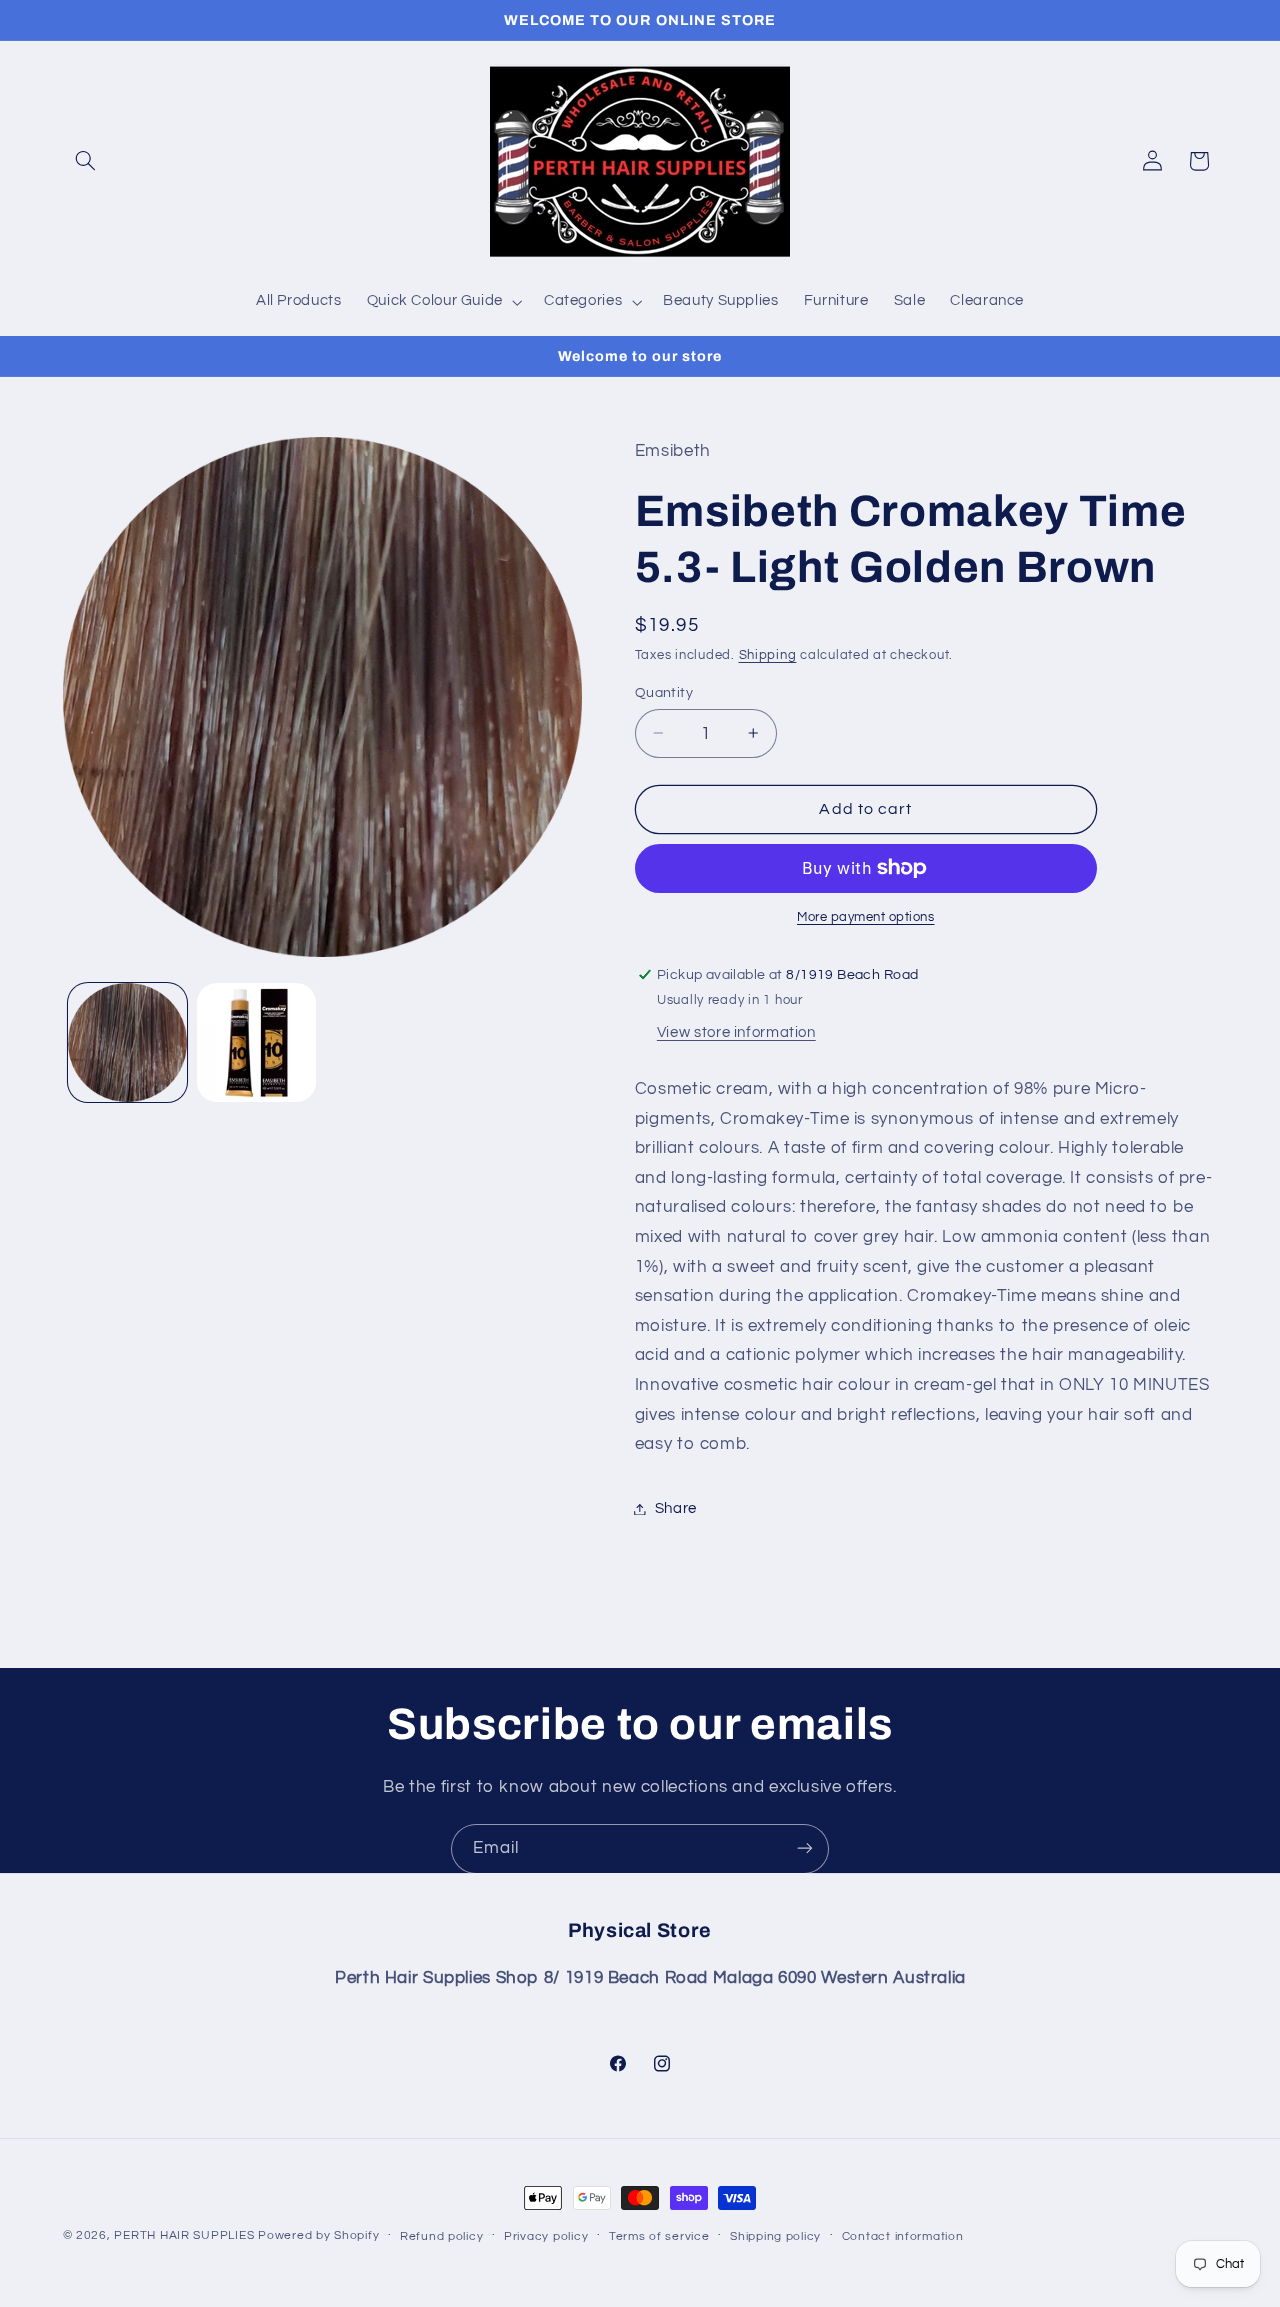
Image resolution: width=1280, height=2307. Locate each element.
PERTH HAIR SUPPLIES (184, 2235)
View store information (736, 1032)
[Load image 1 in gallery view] (127, 1042)
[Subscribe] (805, 1848)
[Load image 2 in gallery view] (256, 1042)
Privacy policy (546, 2236)
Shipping (768, 655)
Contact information (903, 2236)
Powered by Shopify (318, 2235)
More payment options (866, 917)
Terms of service (659, 2236)
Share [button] (676, 1508)
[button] (86, 161)
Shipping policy (775, 2236)
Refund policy (442, 2236)
